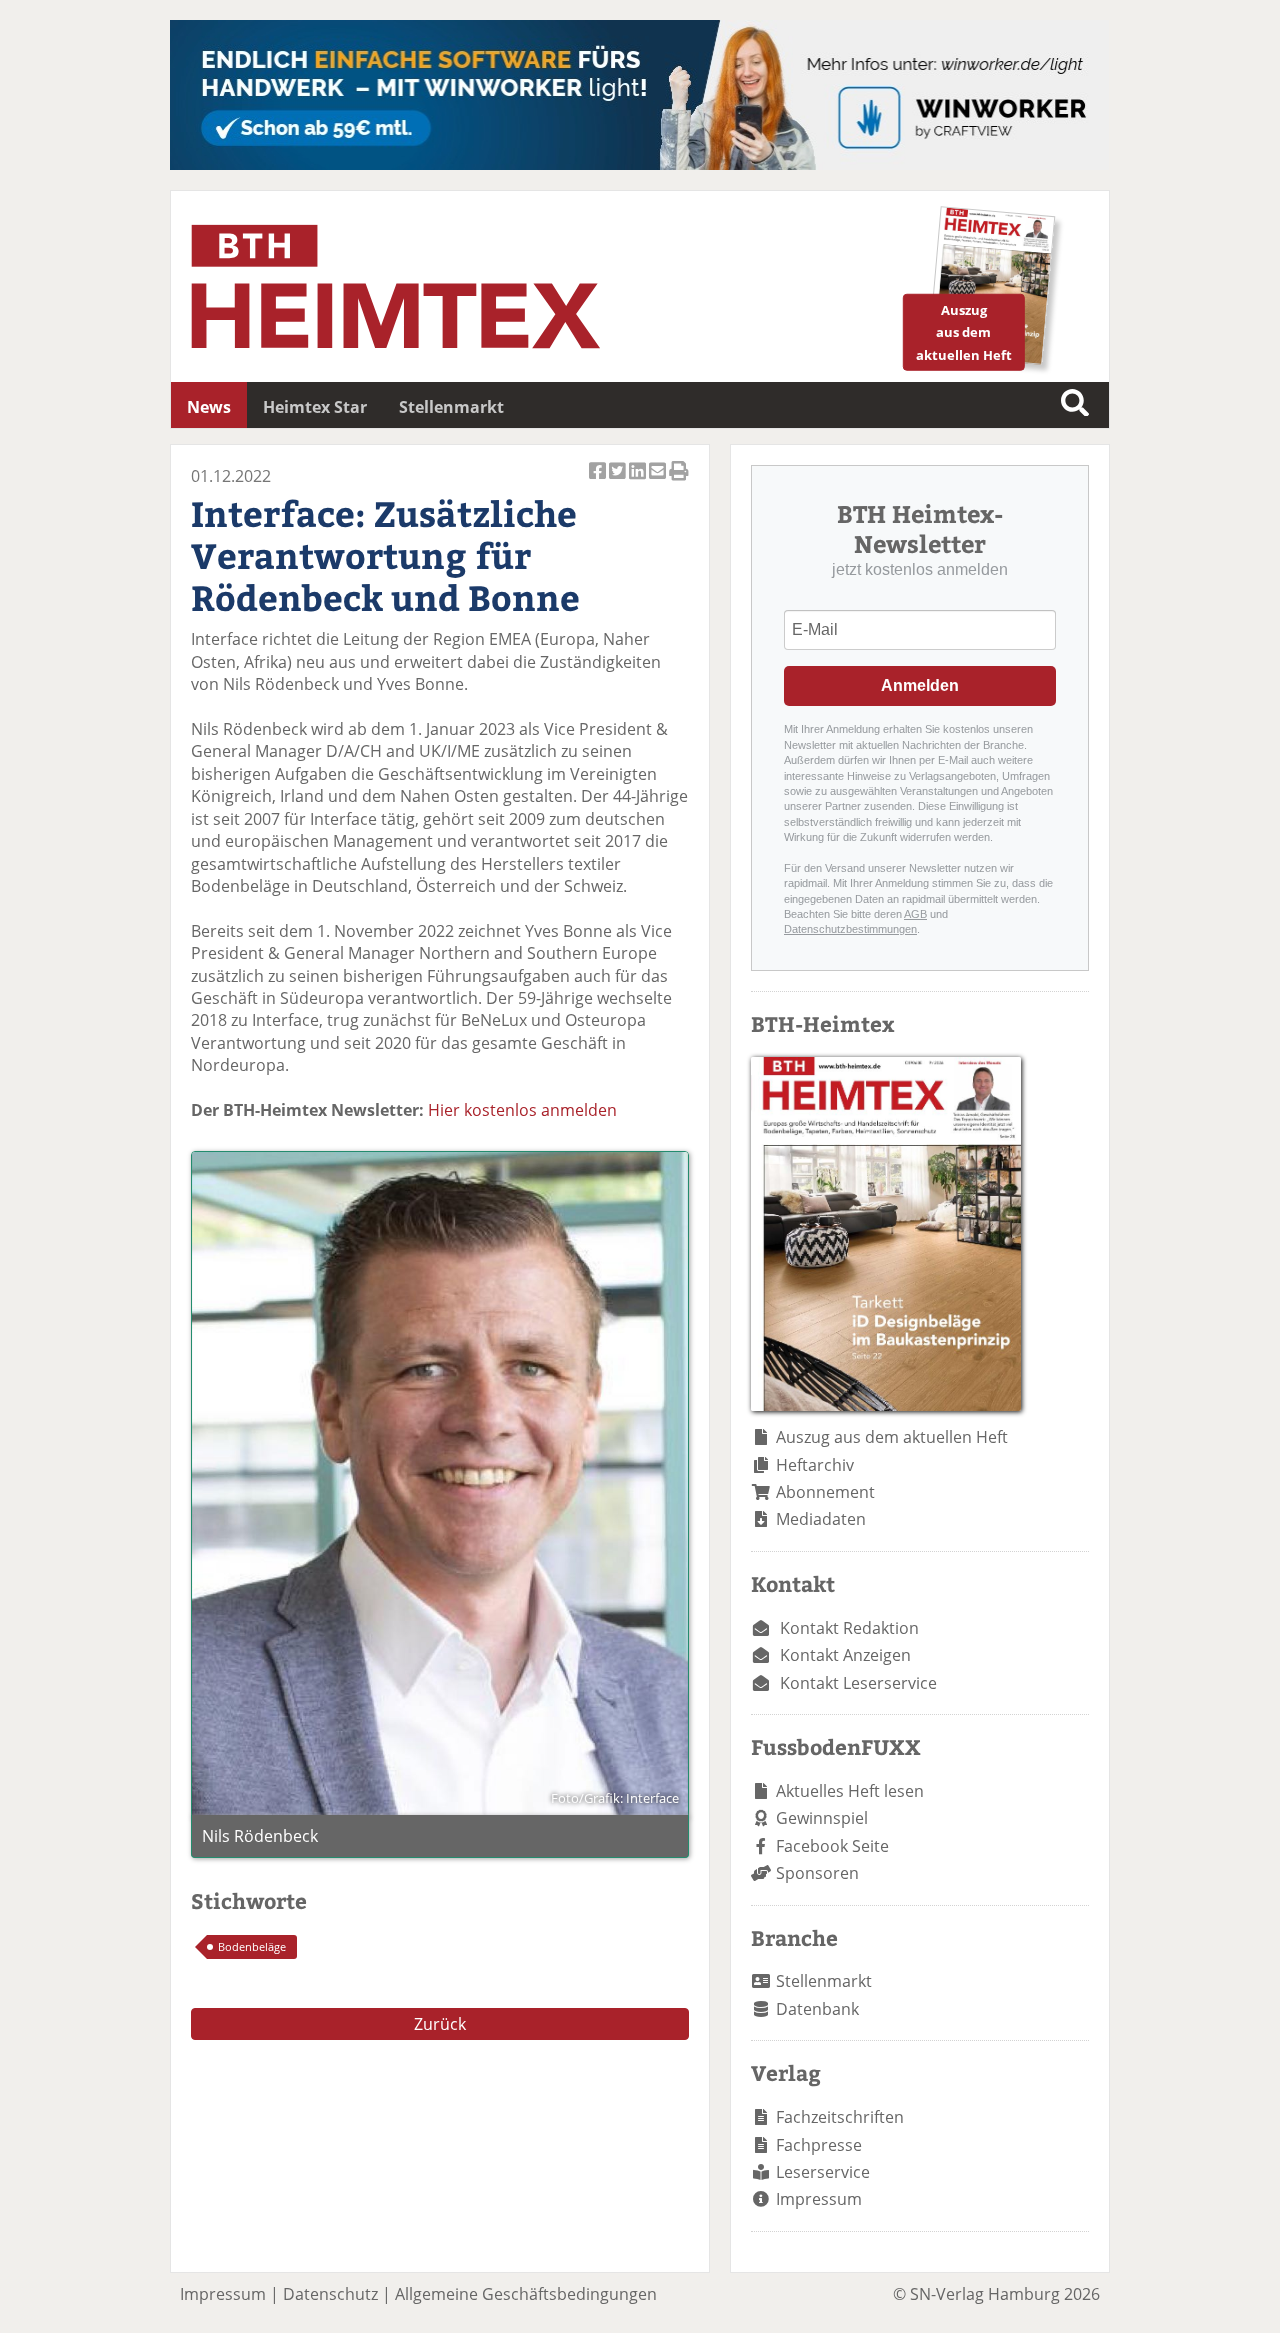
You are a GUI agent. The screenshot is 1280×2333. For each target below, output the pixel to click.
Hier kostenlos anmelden (522, 1110)
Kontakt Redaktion (849, 1628)
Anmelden (920, 685)
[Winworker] (639, 164)
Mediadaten (821, 1519)
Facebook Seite (832, 1846)
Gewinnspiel (822, 1818)
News (209, 407)
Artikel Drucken (679, 482)
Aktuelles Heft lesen (850, 1791)
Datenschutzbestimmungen (850, 929)
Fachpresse (819, 2145)
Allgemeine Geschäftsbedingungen (526, 2294)
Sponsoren (817, 1873)
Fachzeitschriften (840, 2117)
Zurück (440, 2024)
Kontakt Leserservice (858, 1683)
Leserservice (823, 2172)
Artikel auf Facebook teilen (599, 482)
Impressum (819, 2199)
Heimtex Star (315, 407)
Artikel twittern (619, 482)
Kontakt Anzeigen (845, 1655)
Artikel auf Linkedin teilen (639, 482)
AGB (915, 914)
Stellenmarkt (451, 407)
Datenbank (817, 2009)
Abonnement (825, 1492)
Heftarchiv (815, 1465)
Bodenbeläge (252, 1946)
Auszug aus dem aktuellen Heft (892, 1437)
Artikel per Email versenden (659, 482)
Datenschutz (330, 2294)
